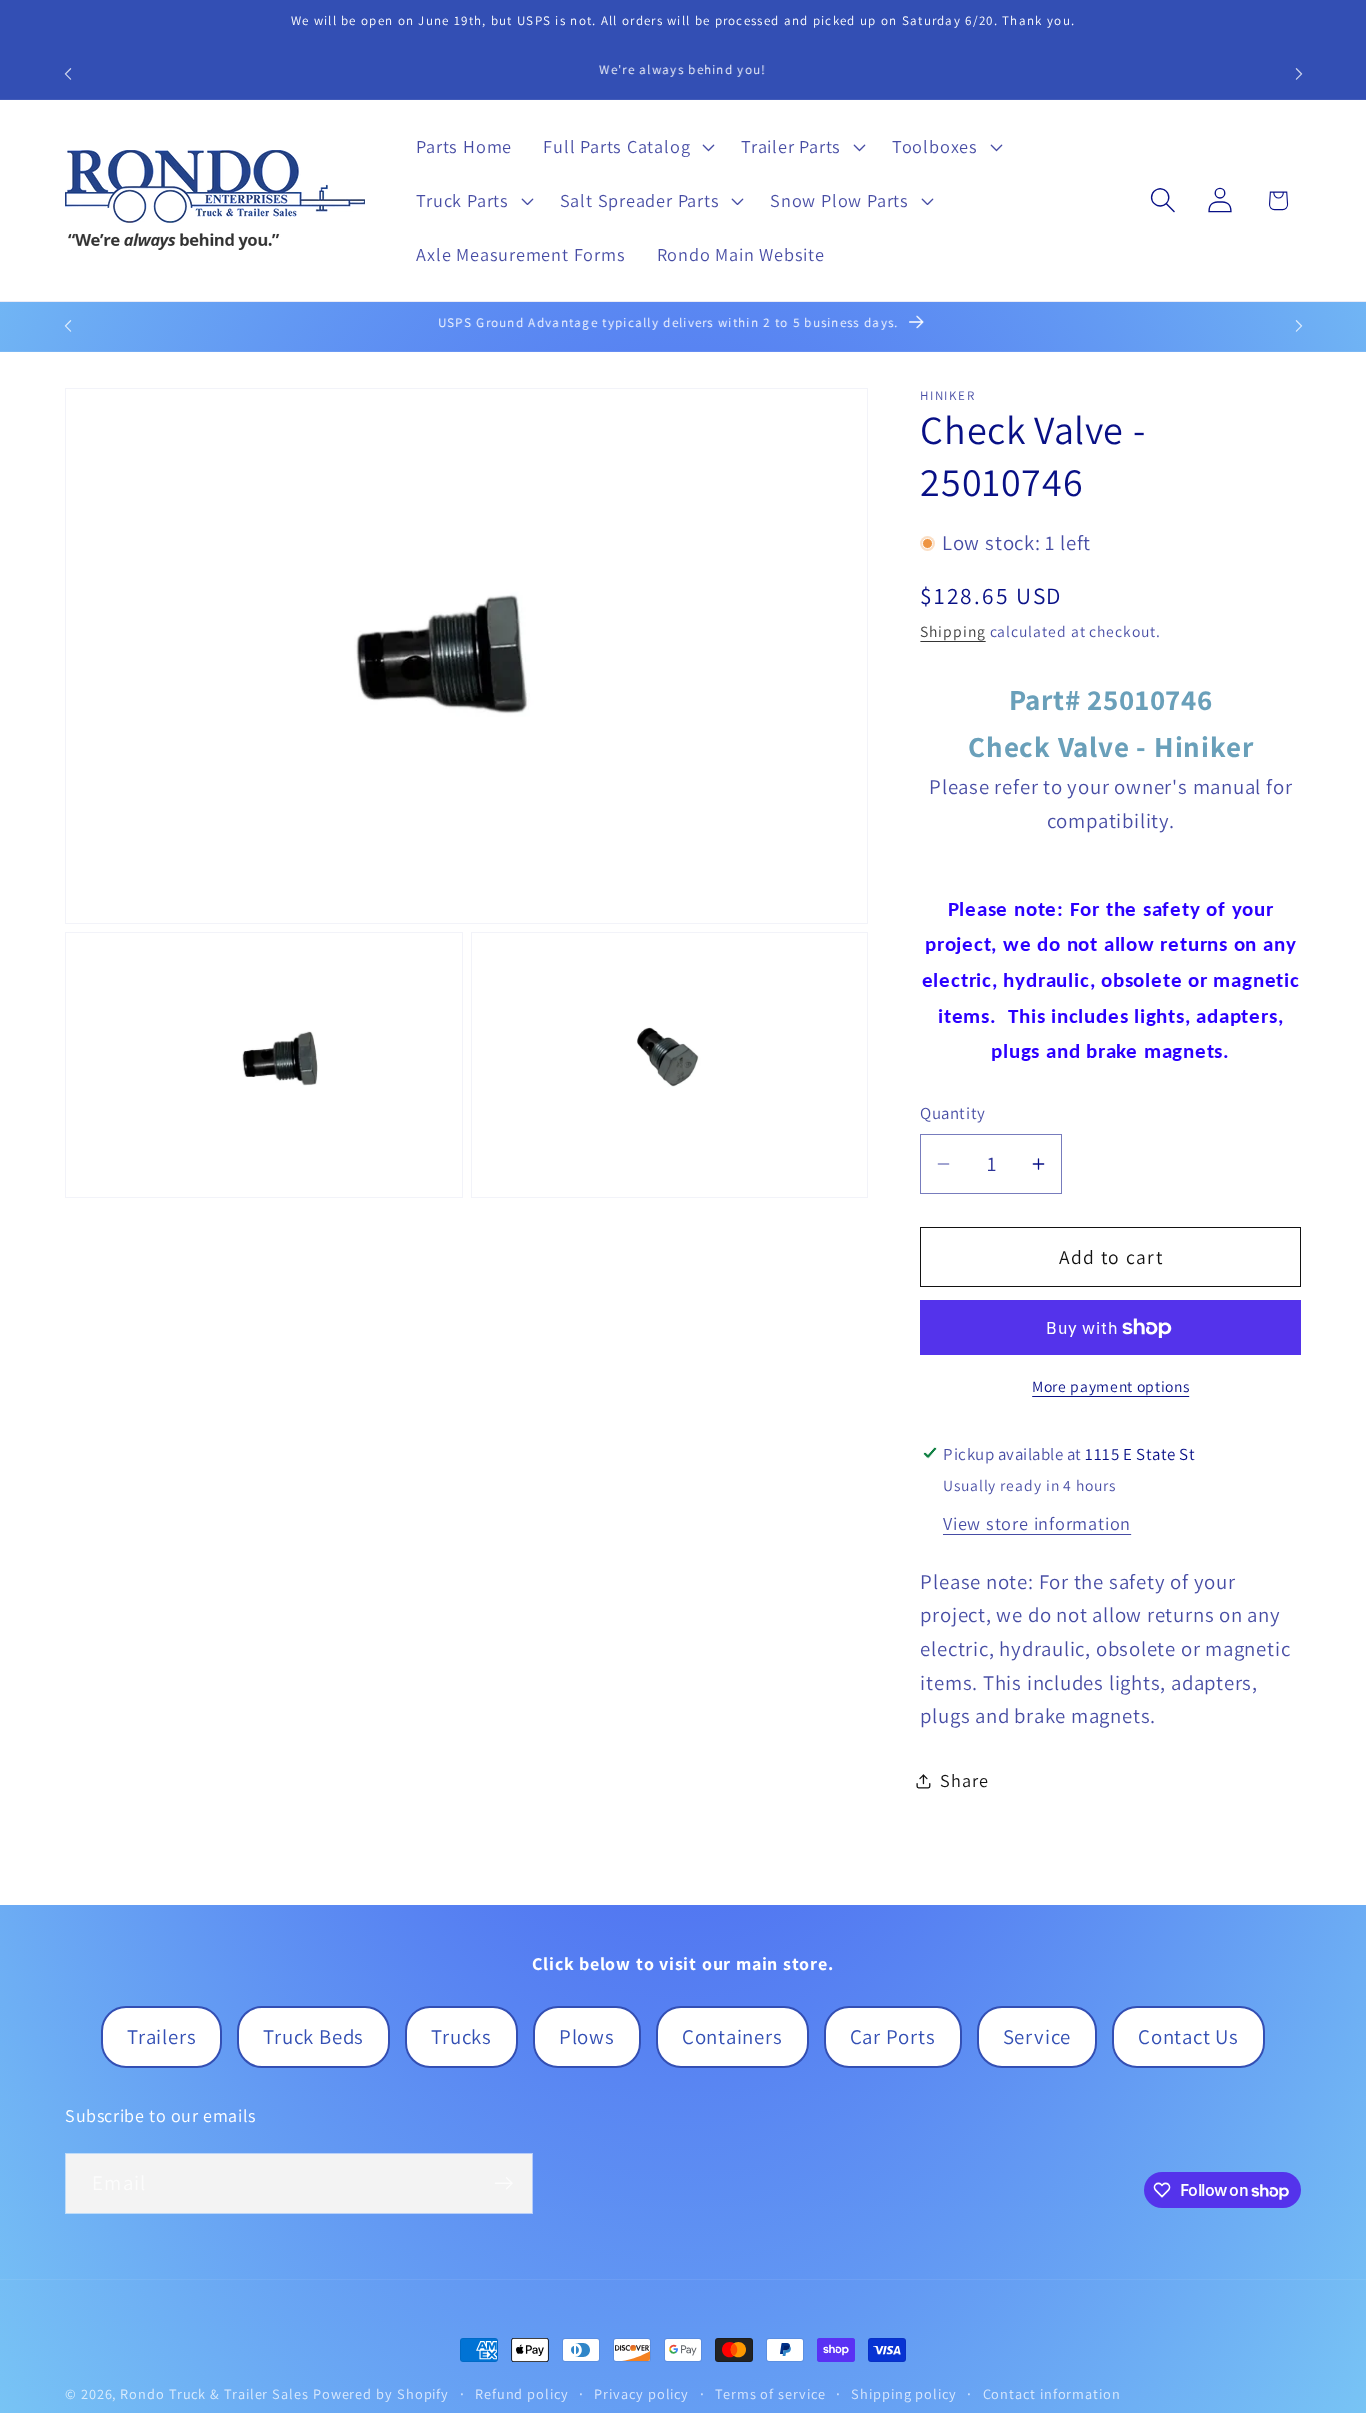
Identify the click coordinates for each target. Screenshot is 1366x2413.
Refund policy (522, 2393)
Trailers (161, 2036)
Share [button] (964, 1780)
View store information (1037, 1523)
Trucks (461, 2036)
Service (1037, 2036)
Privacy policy (641, 2393)
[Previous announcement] (68, 73)
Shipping (952, 631)
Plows (587, 2036)
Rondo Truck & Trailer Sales (214, 2393)
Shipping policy (904, 2393)
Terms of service (770, 2393)
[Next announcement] (1299, 73)
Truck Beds (313, 2036)
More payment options (1110, 1386)
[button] (627, 147)
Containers (732, 2036)
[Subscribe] (503, 2183)
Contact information (1052, 2393)
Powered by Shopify (381, 2393)
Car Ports (893, 2036)
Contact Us (1188, 2036)
